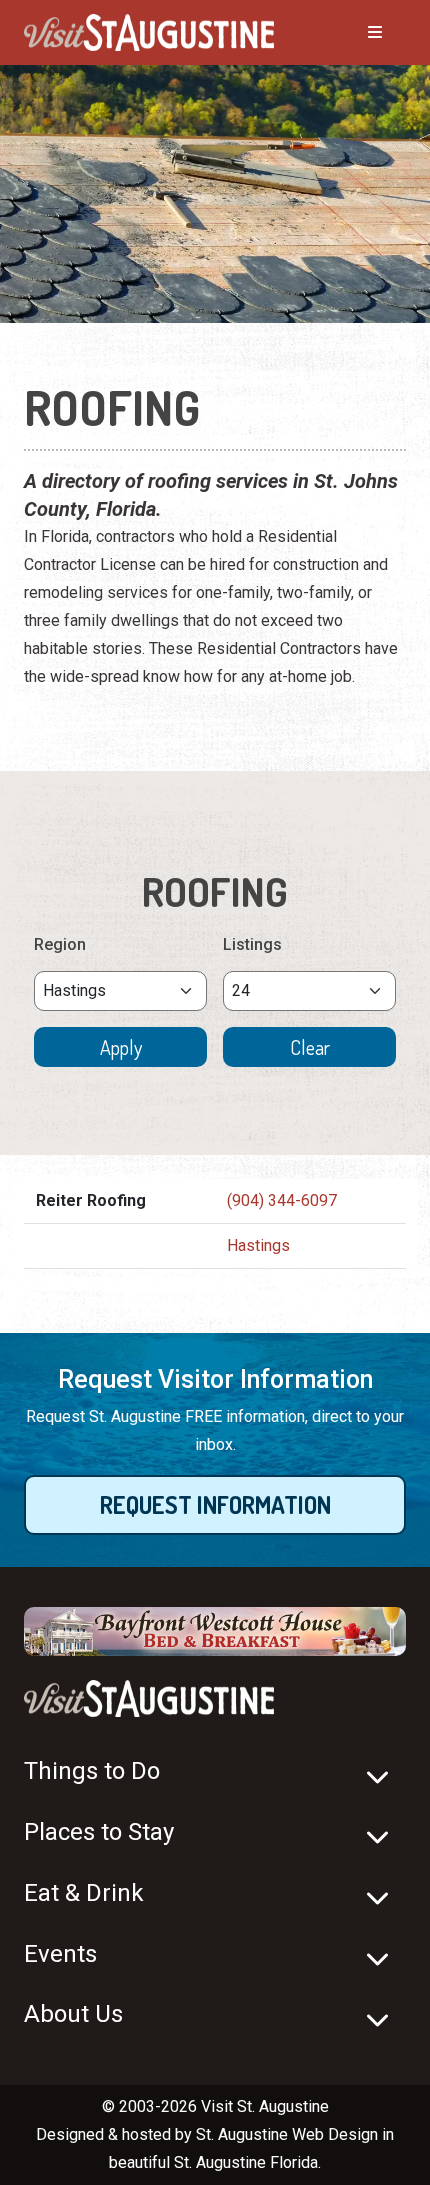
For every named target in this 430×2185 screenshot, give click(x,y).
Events (60, 1954)
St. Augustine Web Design (287, 2134)
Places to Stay (99, 1832)
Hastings (258, 1245)
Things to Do (92, 1771)
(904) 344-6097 (282, 1200)
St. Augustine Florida (246, 2162)
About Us (73, 2014)
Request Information (215, 1504)
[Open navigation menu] (355, 33)
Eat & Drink (84, 1893)
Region (60, 944)
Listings (252, 944)
